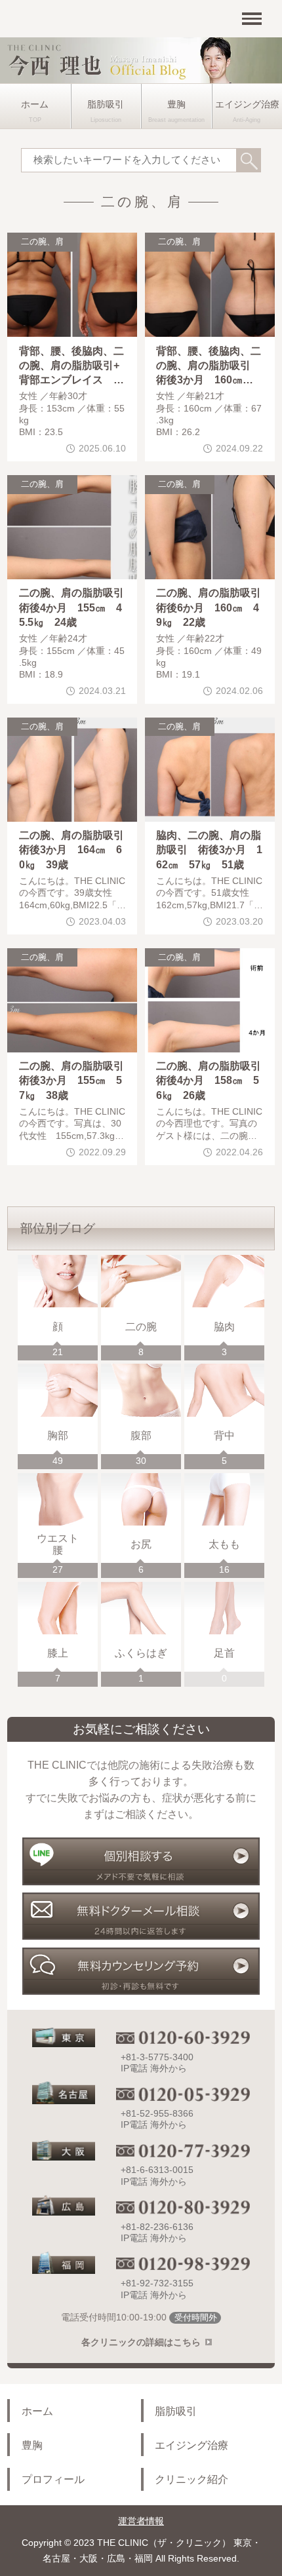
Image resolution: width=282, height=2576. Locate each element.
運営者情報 (141, 2521)
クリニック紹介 (191, 2479)
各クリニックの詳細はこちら (141, 2342)
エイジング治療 (191, 2445)
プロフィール (53, 2479)
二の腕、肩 (42, 242)
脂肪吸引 (106, 105)
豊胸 (176, 105)
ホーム (35, 105)
